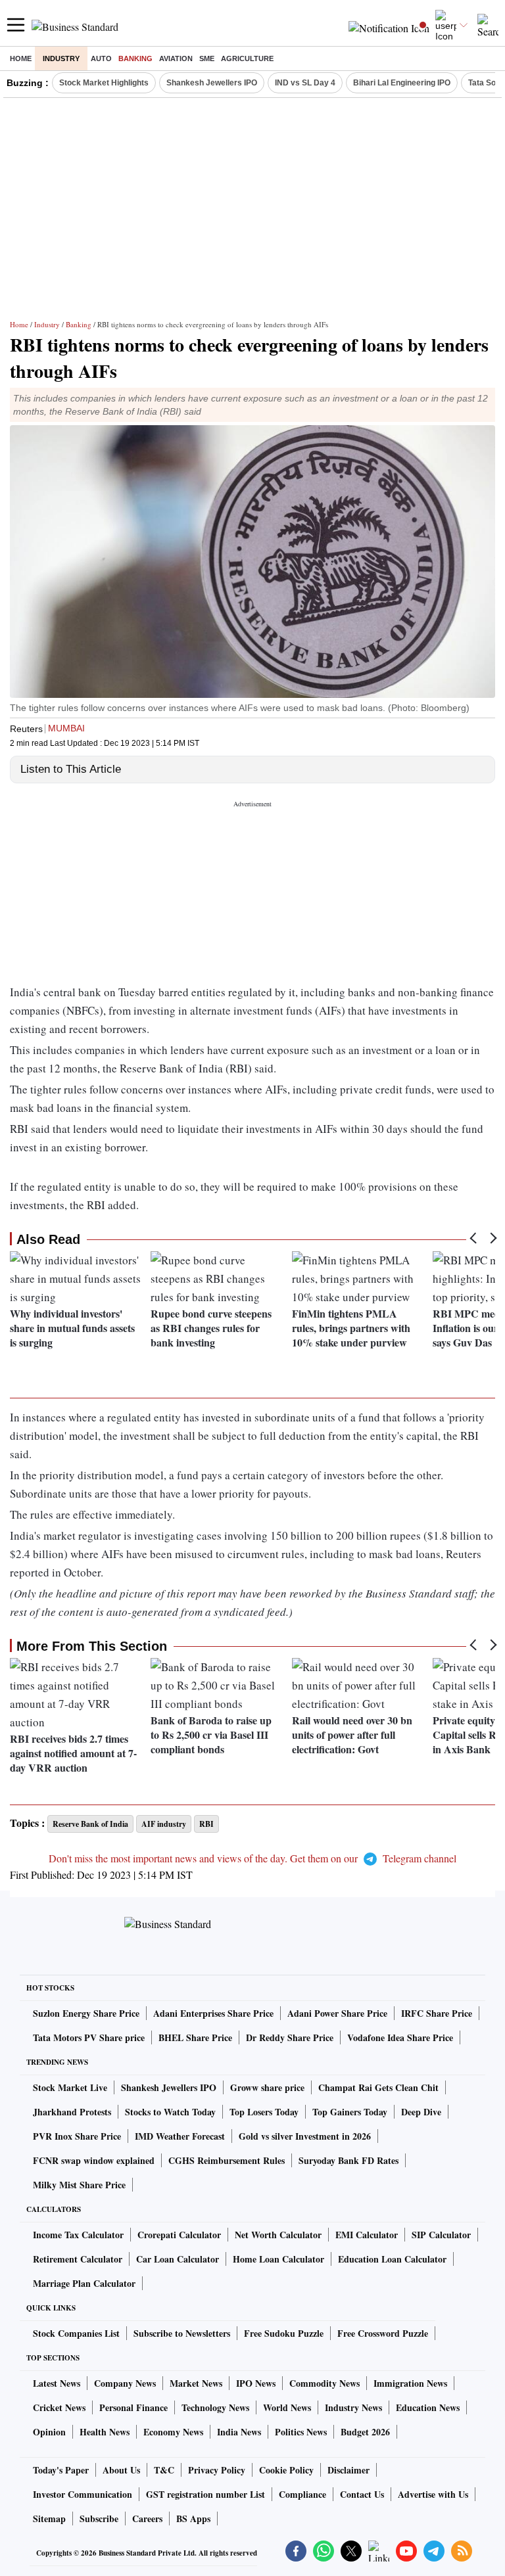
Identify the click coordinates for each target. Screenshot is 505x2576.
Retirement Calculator (78, 2259)
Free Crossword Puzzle (383, 2333)
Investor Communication (83, 2494)
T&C (164, 2470)
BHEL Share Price (195, 2037)
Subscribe (99, 2518)
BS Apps (193, 2518)
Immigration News (410, 2383)
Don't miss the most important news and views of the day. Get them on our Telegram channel (252, 1858)
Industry (61, 58)
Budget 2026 (365, 2432)
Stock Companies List (76, 2333)
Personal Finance (133, 2407)
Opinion (49, 2432)
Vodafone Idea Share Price (400, 2037)
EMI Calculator (367, 2235)
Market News (196, 2383)
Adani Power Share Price (337, 2013)
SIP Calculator (441, 2235)
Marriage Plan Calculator (84, 2283)
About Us (121, 2470)
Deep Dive (421, 2112)
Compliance (302, 2494)
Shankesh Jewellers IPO (212, 83)
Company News (125, 2383)
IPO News (256, 2383)
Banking (135, 58)
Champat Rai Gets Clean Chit (378, 2087)
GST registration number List (205, 2494)
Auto (101, 58)
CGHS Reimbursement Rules (227, 2160)
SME (207, 58)
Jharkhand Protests (72, 2112)
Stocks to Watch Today (170, 2112)
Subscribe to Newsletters (182, 2333)
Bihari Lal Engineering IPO (402, 83)
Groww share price (267, 2087)
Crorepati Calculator (179, 2235)
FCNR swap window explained (94, 2160)
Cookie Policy (286, 2470)
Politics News (301, 2432)
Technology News (215, 2407)
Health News (105, 2432)
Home (21, 58)
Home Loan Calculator (278, 2259)
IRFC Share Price (437, 2013)
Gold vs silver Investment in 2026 (305, 2136)
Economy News (173, 2432)
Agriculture (247, 58)
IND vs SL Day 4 (305, 83)
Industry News (353, 2407)
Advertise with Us (433, 2494)
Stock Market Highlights (104, 83)
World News (287, 2407)
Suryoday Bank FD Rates (349, 2160)
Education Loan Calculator (392, 2259)
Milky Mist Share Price (79, 2185)
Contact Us (362, 2494)
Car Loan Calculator (178, 2259)
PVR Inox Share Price (77, 2136)
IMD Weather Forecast (180, 2136)
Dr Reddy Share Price (290, 2037)
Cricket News (59, 2407)
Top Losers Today (264, 2112)
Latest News (57, 2383)
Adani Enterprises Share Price (213, 2013)
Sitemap (49, 2518)
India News (239, 2432)
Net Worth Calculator (278, 2235)
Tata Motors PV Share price (89, 2037)
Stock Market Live (70, 2087)
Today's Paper (61, 2470)
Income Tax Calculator (78, 2235)
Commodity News (325, 2383)
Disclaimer (349, 2470)
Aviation (176, 58)
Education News (428, 2407)
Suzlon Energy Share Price (86, 2013)
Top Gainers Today (350, 2112)
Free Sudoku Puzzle (284, 2333)
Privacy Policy (217, 2470)
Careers (147, 2518)
